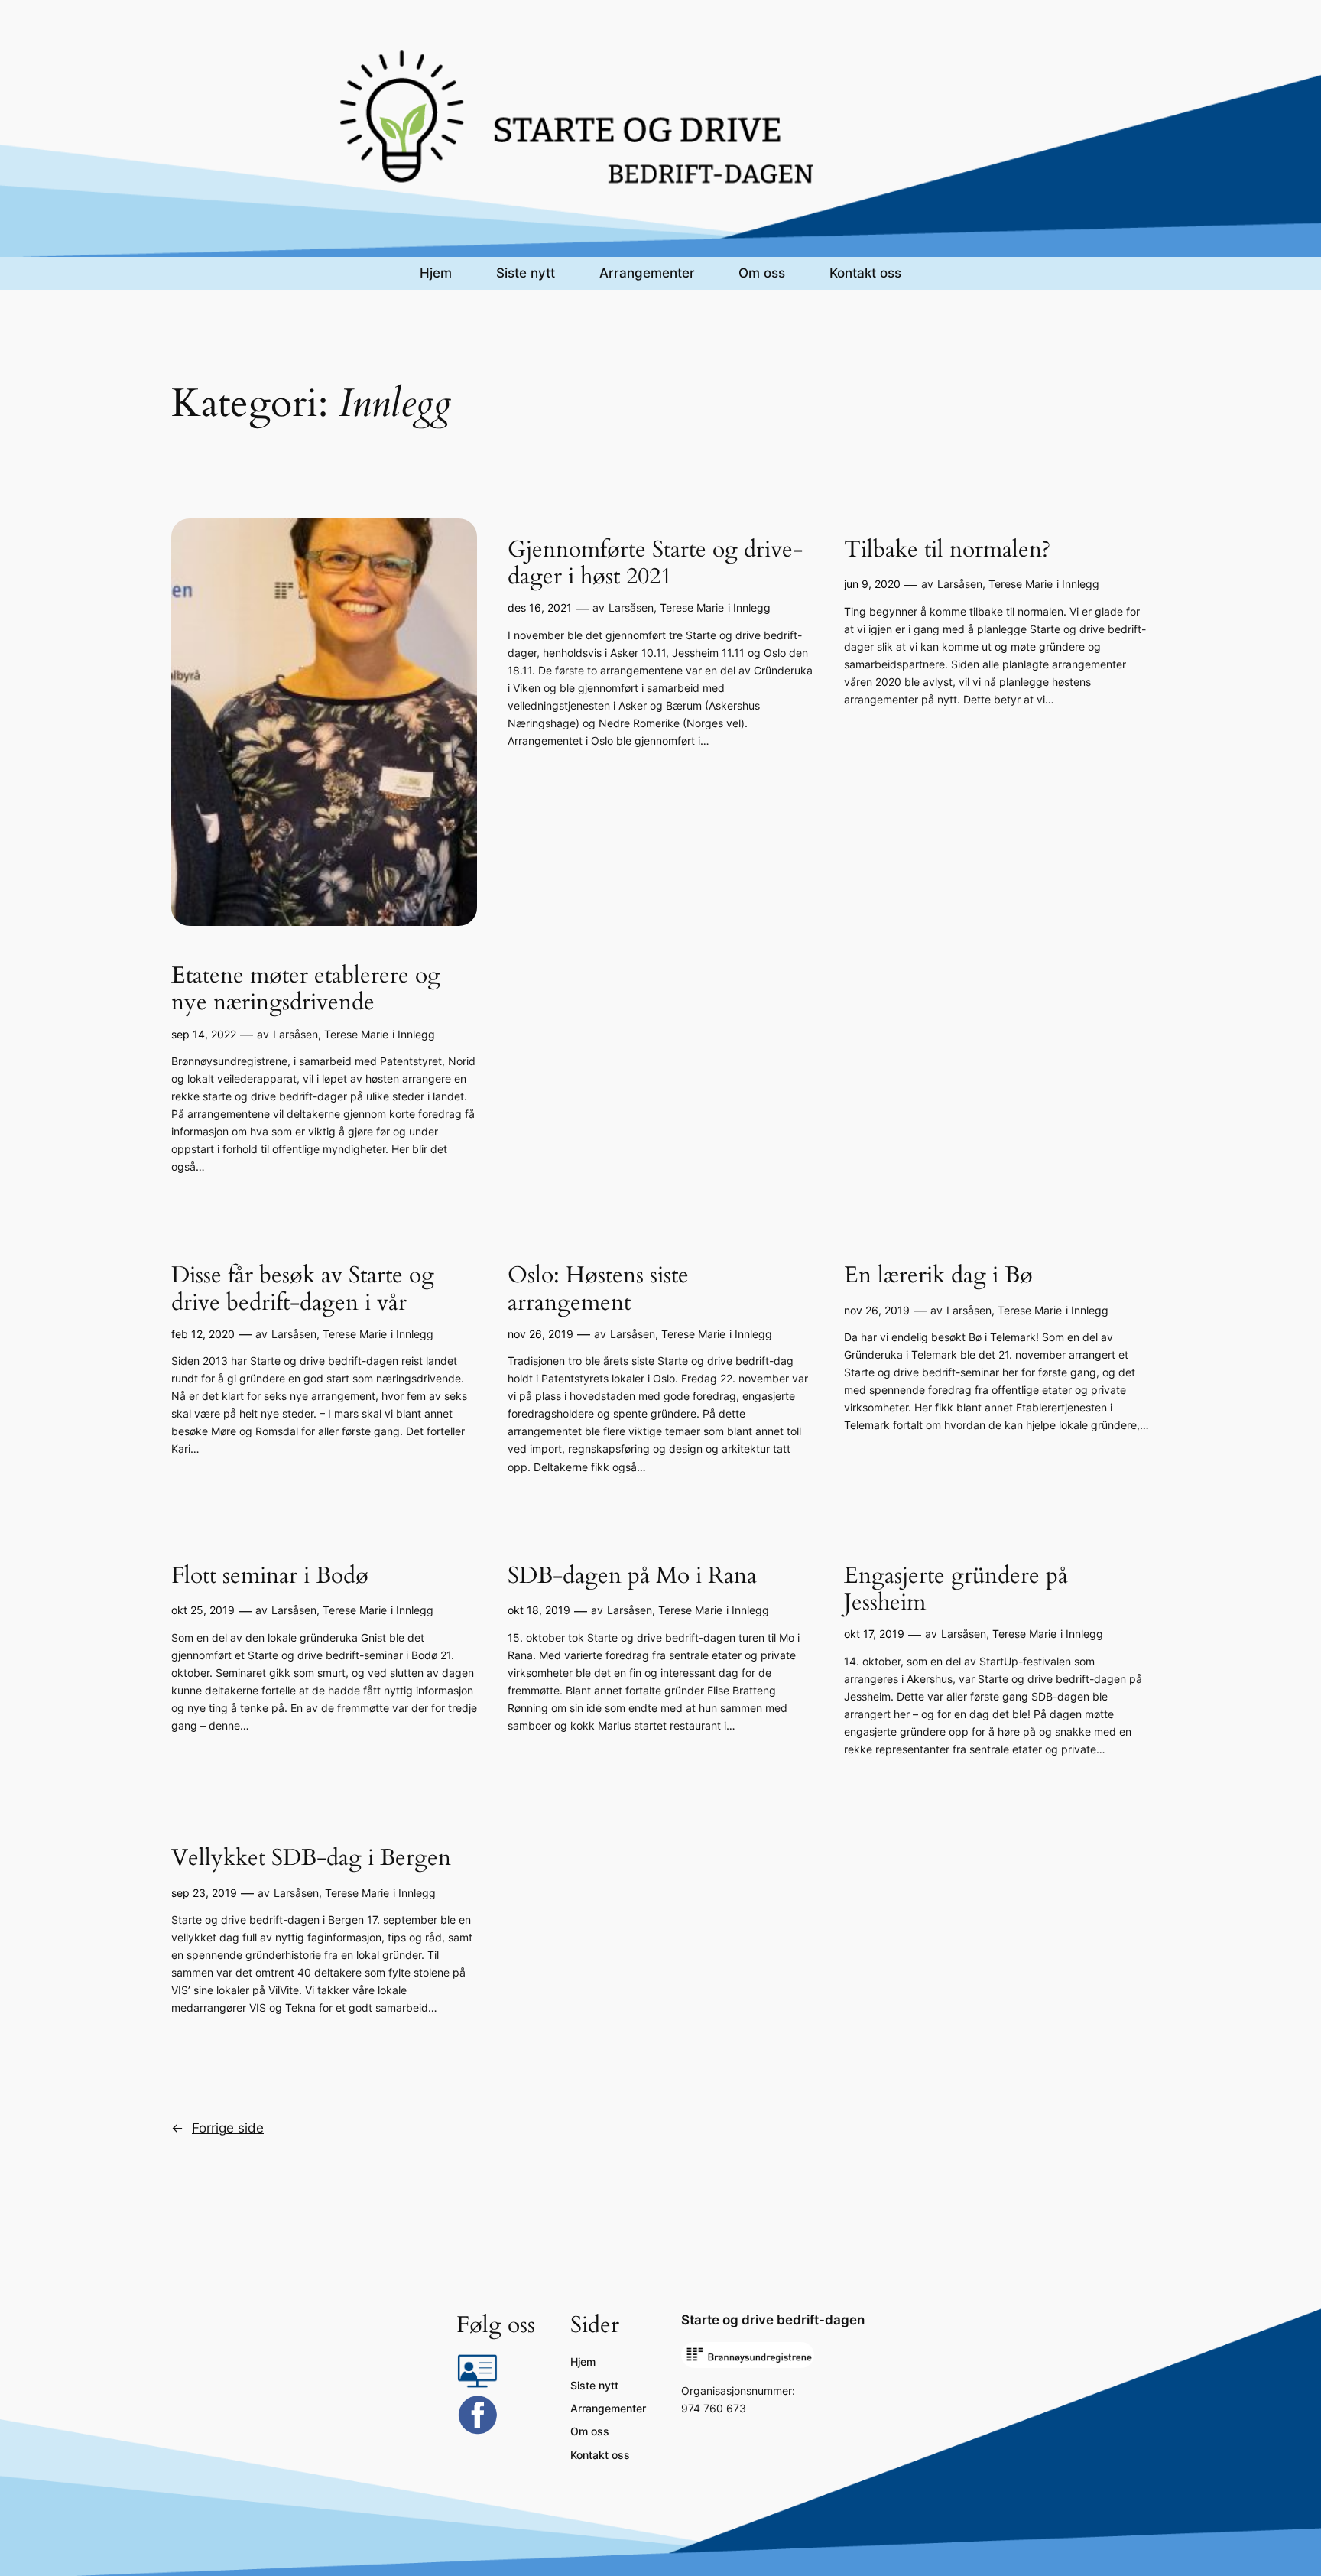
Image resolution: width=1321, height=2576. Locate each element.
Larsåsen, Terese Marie (331, 1034)
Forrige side (217, 2128)
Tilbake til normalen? (947, 551)
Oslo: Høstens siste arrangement (598, 1290)
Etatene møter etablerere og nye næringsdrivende (306, 990)
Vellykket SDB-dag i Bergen (311, 1859)
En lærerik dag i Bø (938, 1276)
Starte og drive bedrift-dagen (773, 2320)
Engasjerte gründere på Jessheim (956, 1590)
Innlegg (416, 1034)
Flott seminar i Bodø (270, 1577)
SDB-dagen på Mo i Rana (632, 1577)
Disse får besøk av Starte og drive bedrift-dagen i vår (303, 1290)
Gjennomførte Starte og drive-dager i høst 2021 (655, 564)
